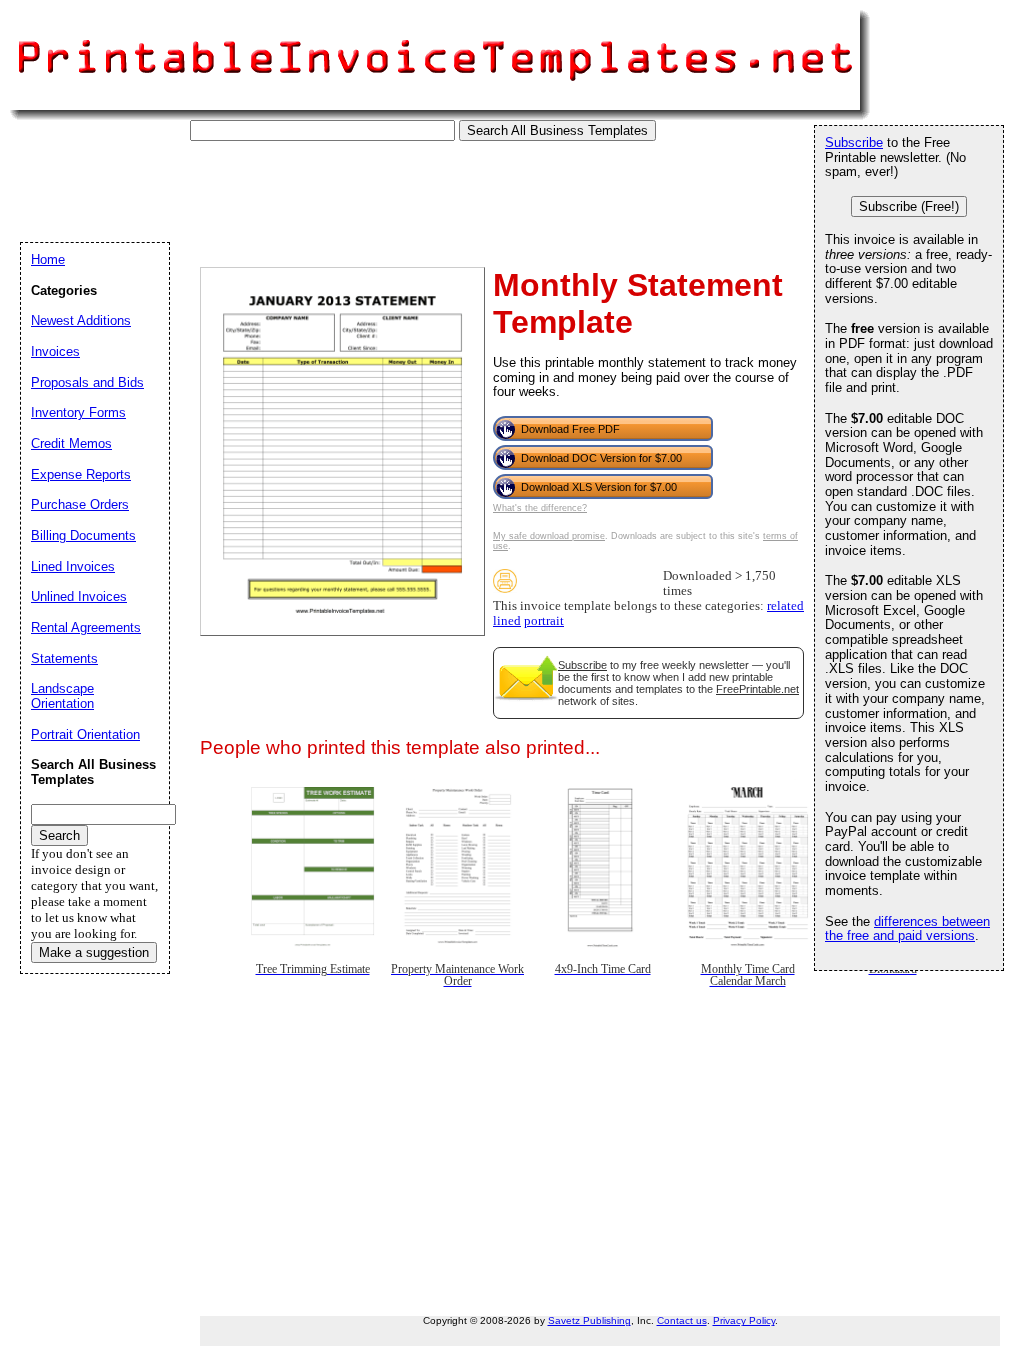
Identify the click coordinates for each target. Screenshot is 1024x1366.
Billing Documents (83, 535)
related (785, 606)
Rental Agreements (86, 627)
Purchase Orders (80, 504)
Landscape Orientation (62, 696)
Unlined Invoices (79, 596)
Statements (64, 658)
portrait (544, 621)
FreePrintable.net (757, 689)
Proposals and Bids (87, 382)
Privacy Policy (744, 1320)
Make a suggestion (94, 952)
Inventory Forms (78, 412)
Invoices (55, 351)
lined (507, 621)
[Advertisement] (384, 186)
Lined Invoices (73, 566)
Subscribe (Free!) (909, 206)
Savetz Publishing (589, 1320)
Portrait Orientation (85, 734)
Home (48, 259)
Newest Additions (81, 320)
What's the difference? (540, 508)
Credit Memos (71, 443)
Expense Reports (81, 474)
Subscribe (582, 665)
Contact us (682, 1320)
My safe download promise (549, 536)
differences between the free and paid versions (907, 929)
